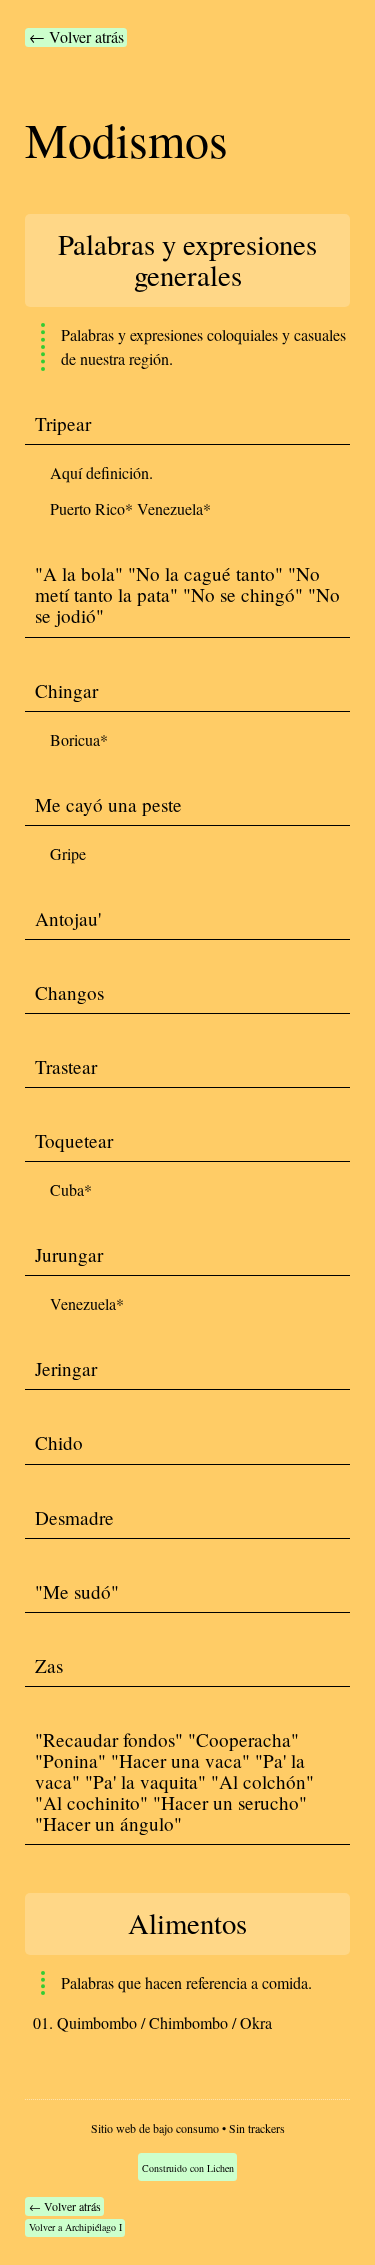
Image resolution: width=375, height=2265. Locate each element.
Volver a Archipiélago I (75, 2227)
